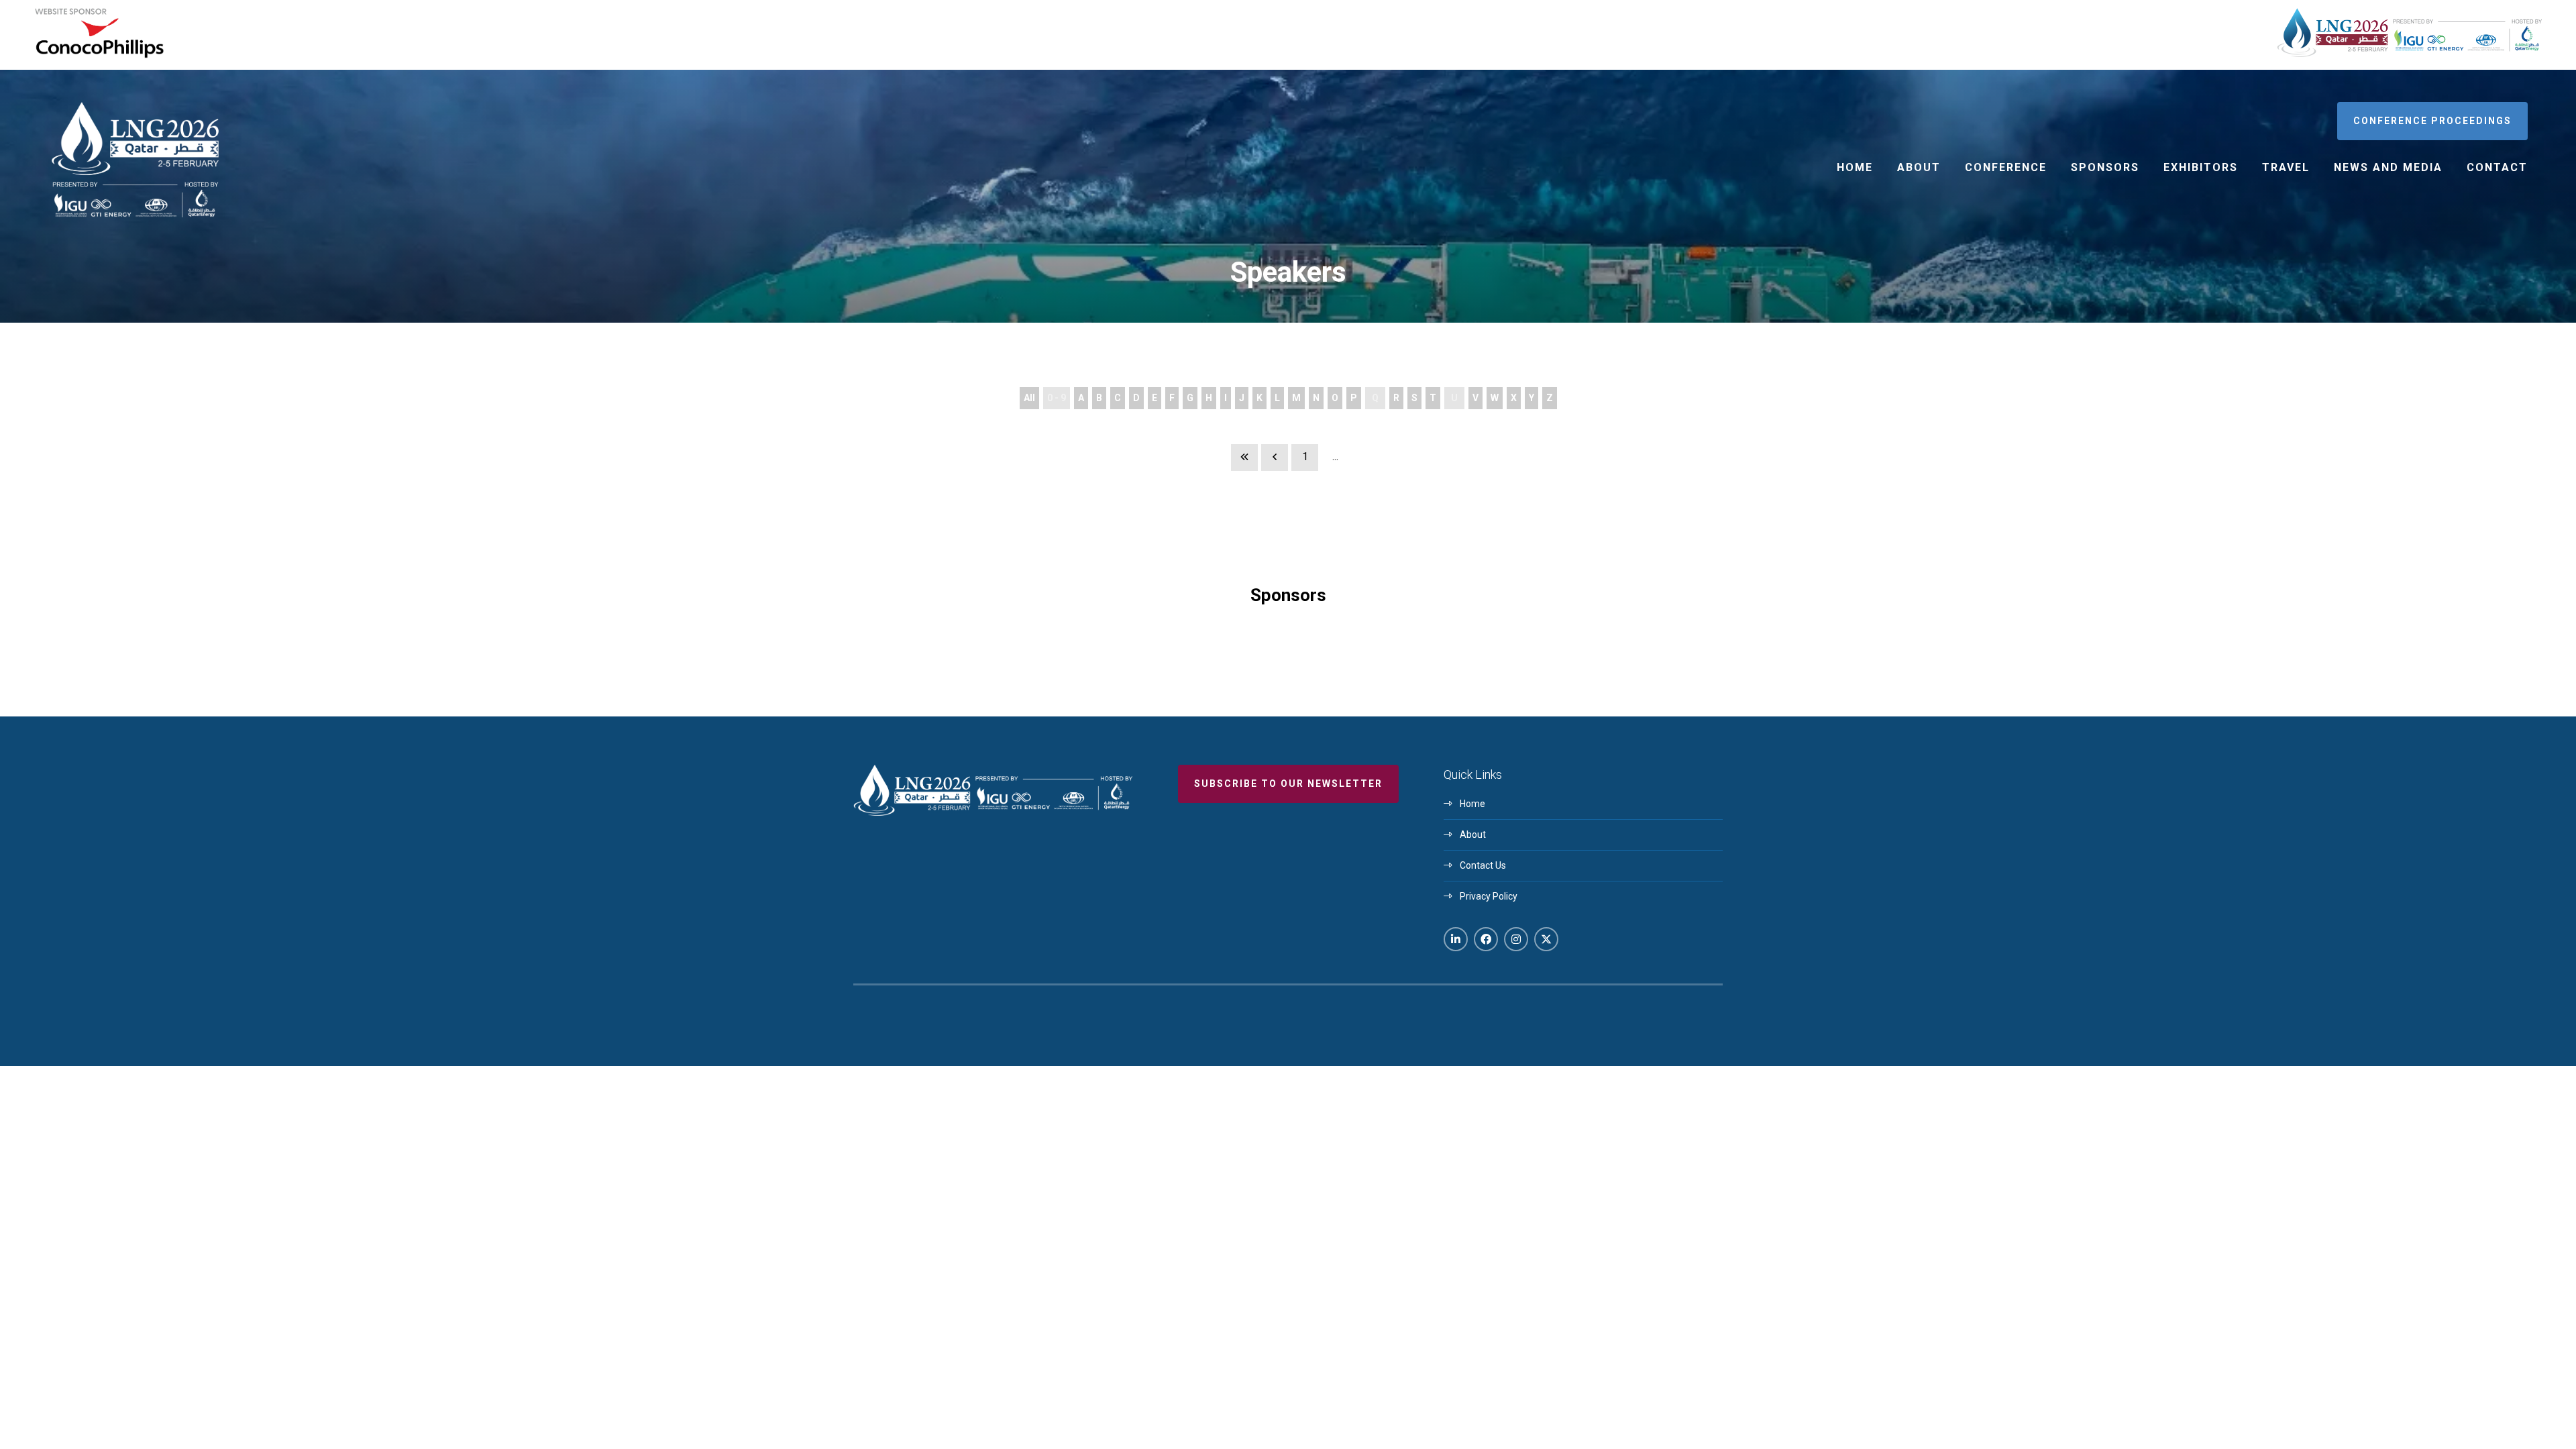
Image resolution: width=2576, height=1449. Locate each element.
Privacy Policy (1489, 896)
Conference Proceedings (2432, 121)
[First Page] (1244, 458)
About (1919, 167)
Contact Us (1483, 865)
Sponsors (2105, 167)
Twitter (1546, 939)
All (1029, 398)
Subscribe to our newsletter (1288, 784)
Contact (2497, 167)
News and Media (2388, 167)
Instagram (1516, 939)
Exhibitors (2201, 167)
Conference (2006, 167)
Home (1855, 167)
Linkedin (1456, 939)
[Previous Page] (1275, 458)
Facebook (1486, 939)
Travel (2286, 167)
